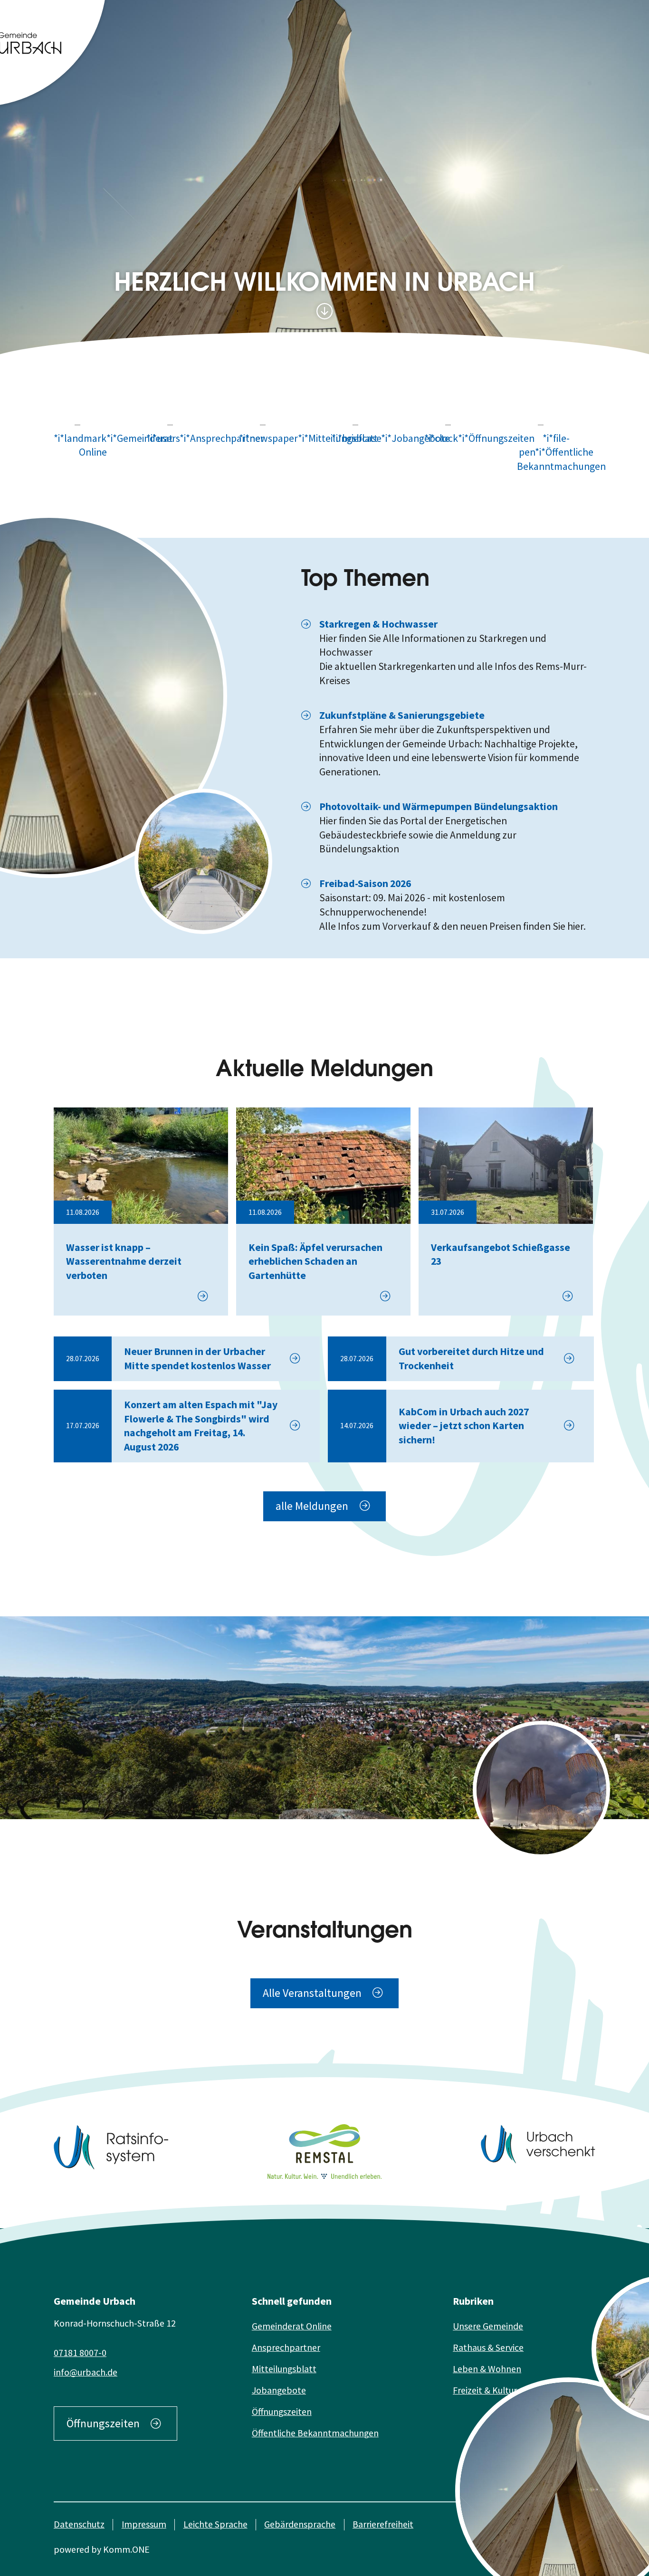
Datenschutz (79, 2524)
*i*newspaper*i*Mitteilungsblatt (278, 438)
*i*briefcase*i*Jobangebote (371, 438)
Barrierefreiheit (383, 2524)
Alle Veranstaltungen (312, 1993)
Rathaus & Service (488, 2347)
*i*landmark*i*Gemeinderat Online (93, 445)
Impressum (144, 2524)
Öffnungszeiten (103, 2423)
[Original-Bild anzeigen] (203, 861)
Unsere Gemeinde (488, 2326)
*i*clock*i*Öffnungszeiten (463, 438)
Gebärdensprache (300, 2524)
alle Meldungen (312, 1506)
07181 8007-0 (80, 2353)
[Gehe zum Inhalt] (324, 312)
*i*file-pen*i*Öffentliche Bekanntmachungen (556, 452)
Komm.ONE (126, 2549)
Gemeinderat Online (292, 2326)
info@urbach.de (86, 2372)
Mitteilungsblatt (284, 2369)
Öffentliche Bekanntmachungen (315, 2433)
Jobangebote (279, 2390)
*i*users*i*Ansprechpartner (186, 438)
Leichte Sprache (215, 2524)
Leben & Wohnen (487, 2369)
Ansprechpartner (286, 2347)
